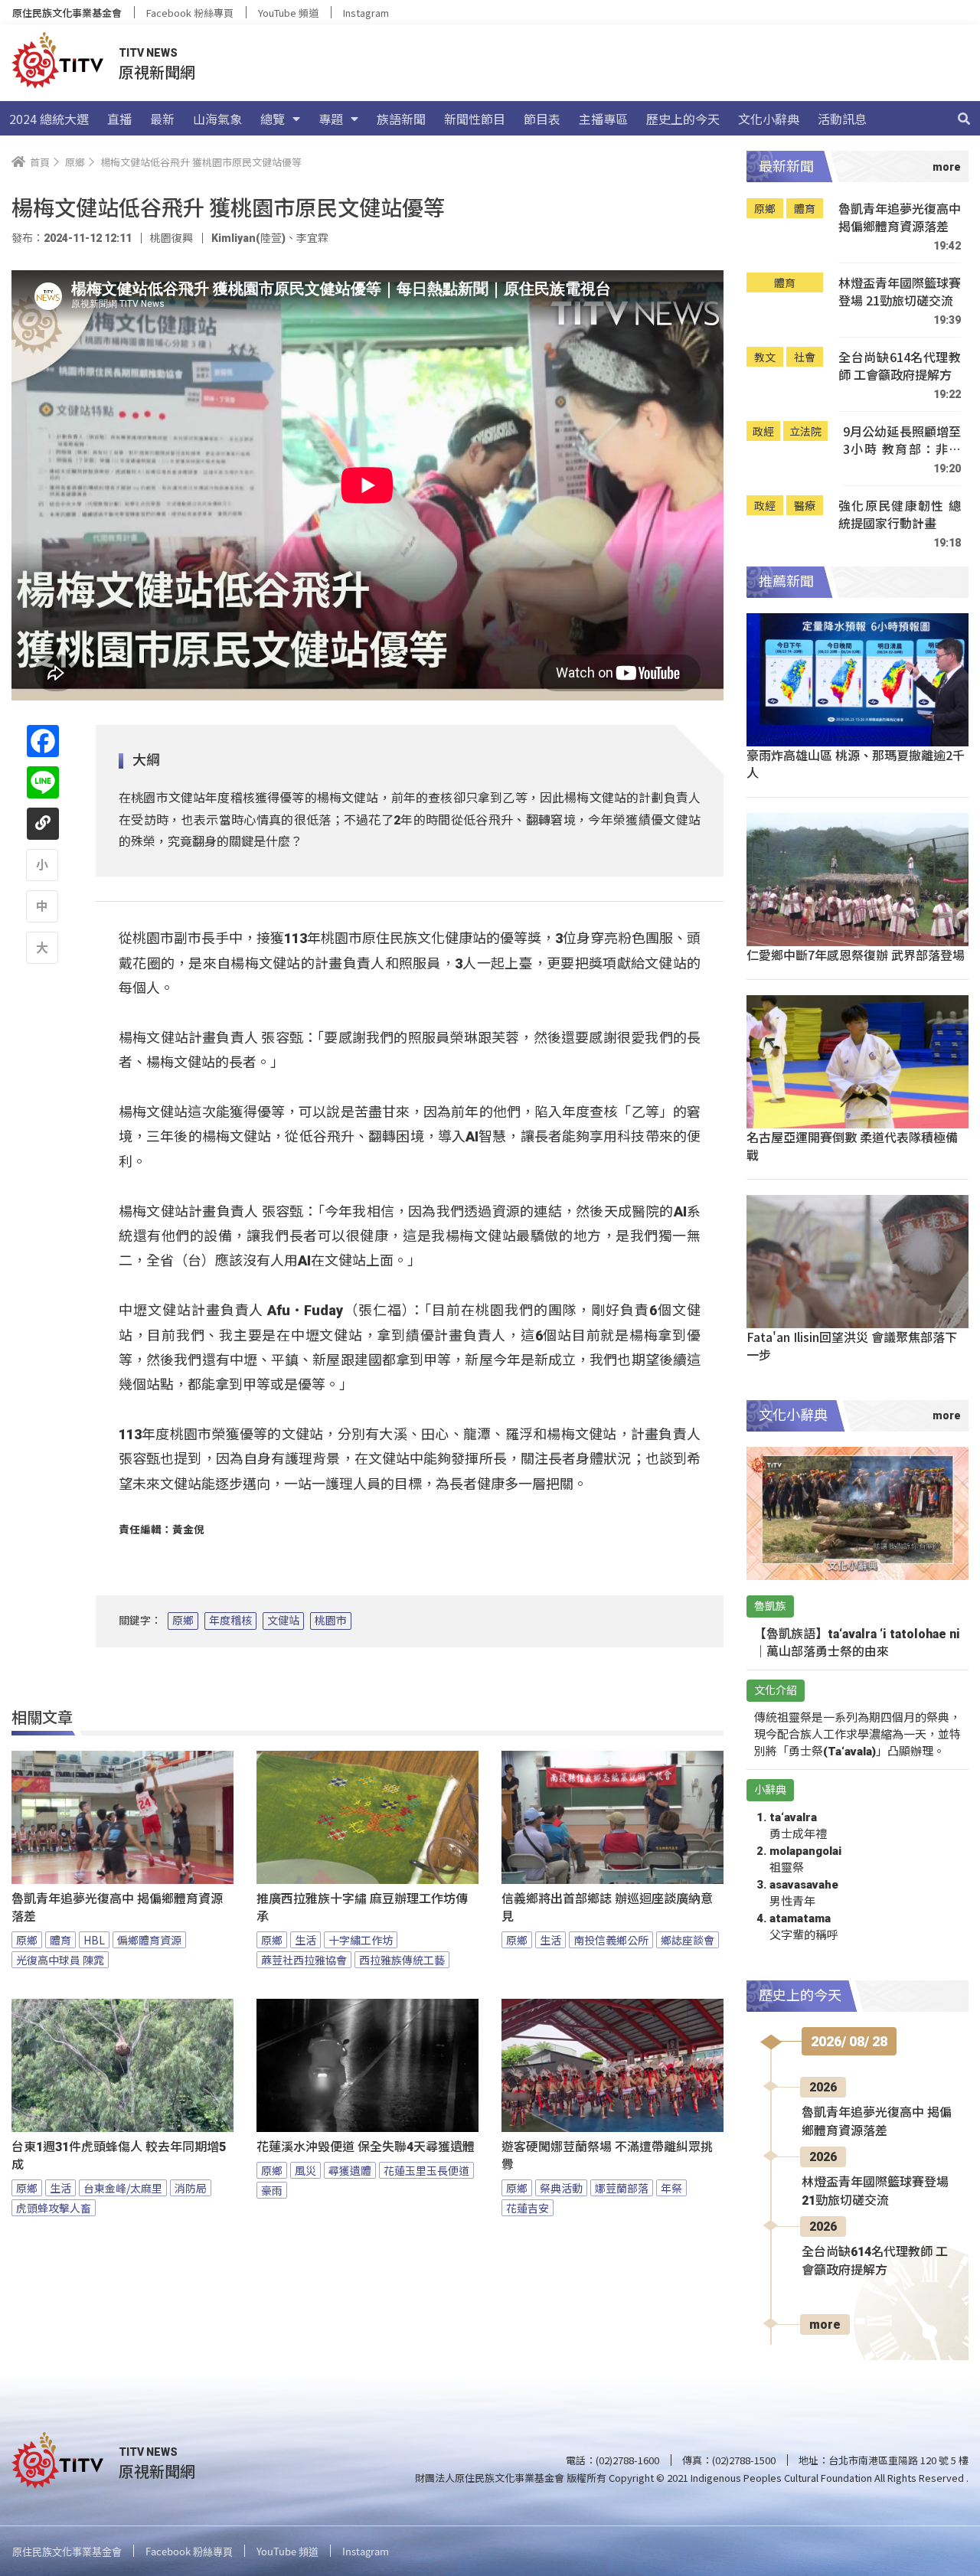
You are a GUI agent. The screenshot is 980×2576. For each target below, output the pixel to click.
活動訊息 (842, 119)
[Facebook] (43, 741)
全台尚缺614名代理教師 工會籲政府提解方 (900, 366)
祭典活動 (561, 2188)
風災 (305, 2170)
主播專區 (603, 119)
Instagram (366, 13)
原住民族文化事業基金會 (67, 13)
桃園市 (331, 1621)
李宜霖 (312, 238)
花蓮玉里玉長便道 (426, 2170)
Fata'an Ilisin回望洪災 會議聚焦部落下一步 (852, 1345)
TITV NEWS (148, 53)
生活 (305, 1940)
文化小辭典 (769, 119)
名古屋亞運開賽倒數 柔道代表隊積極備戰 (852, 1146)
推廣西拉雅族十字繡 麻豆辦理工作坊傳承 (362, 1908)
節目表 (542, 119)
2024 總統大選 (49, 119)
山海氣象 (217, 119)
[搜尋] (964, 119)
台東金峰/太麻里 (123, 2188)
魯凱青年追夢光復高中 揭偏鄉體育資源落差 (117, 1908)
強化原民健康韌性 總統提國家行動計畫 (900, 515)
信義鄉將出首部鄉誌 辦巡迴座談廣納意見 (607, 1908)
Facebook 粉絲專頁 (190, 13)
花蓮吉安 (528, 2208)
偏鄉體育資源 (149, 1940)
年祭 (671, 2188)
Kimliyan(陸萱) (248, 238)
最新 (162, 119)
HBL (94, 1940)
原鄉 (183, 1621)
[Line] (43, 782)
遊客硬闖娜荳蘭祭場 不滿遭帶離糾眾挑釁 (607, 2156)
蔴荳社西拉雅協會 (304, 1960)
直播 (119, 119)
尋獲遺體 (350, 2170)
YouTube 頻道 (288, 13)
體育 (60, 1940)
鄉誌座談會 (688, 1940)
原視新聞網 (157, 72)
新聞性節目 (475, 119)
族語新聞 (401, 119)
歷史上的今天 (683, 119)
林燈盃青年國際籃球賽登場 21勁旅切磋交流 (900, 292)
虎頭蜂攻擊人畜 (54, 2208)
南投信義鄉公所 (611, 1940)
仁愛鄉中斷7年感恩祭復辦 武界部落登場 (856, 955)
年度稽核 (230, 1621)
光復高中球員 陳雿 (60, 1960)
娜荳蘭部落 (622, 2188)
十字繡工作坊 (361, 1940)
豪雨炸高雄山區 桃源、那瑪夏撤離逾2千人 (856, 764)
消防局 (191, 2188)
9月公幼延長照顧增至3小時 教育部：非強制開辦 (902, 441)
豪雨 (272, 2190)
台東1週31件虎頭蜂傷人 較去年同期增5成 (119, 2156)
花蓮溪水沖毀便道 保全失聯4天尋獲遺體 (366, 2147)
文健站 (283, 1621)
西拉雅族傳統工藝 (402, 1960)
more (825, 2325)
